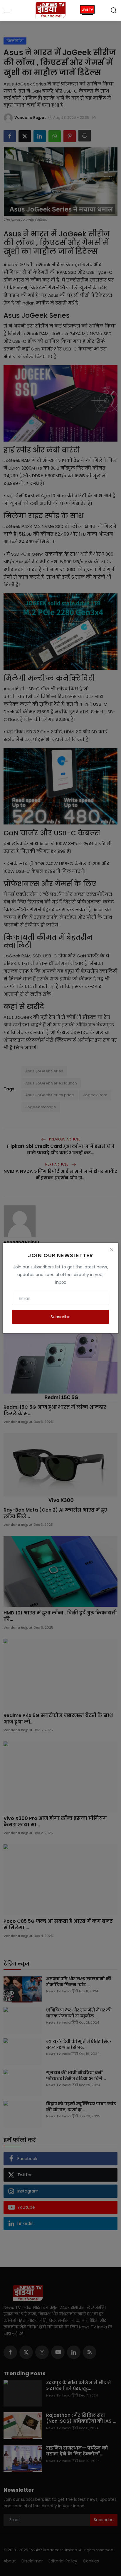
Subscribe (60, 1317)
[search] (114, 10)
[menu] (7, 10)
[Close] (112, 1250)
